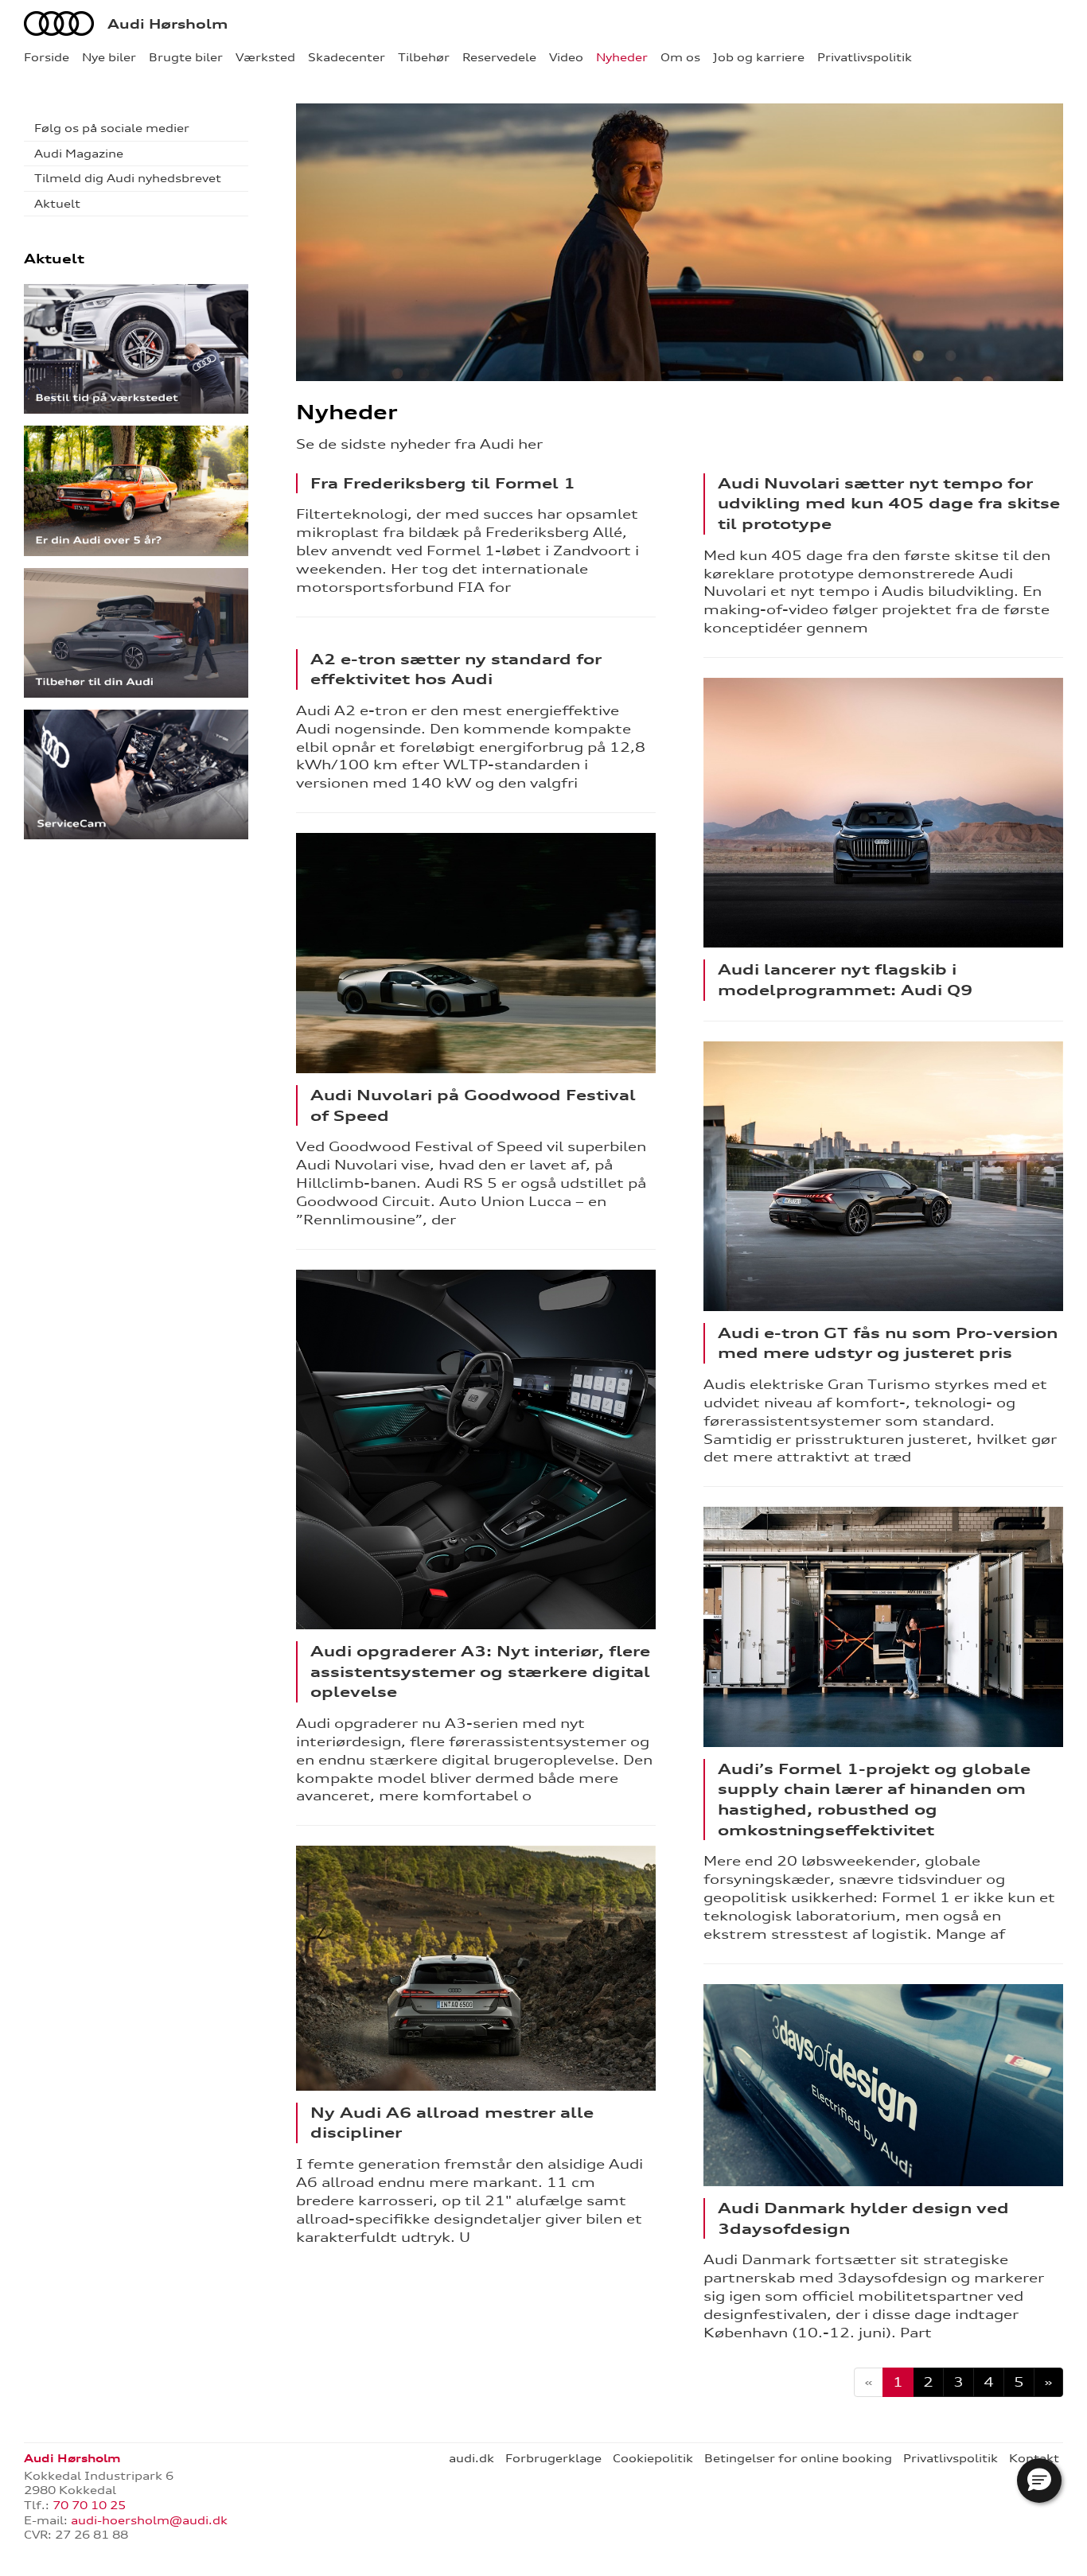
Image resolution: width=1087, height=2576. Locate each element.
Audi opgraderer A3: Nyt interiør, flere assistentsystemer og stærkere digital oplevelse (480, 1671)
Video (566, 57)
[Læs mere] (476, 953)
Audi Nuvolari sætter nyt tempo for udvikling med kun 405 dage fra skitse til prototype (889, 503)
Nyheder (622, 57)
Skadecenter (347, 57)
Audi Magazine (79, 154)
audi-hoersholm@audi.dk (149, 2520)
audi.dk (471, 2458)
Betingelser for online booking (798, 2458)
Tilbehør (424, 57)
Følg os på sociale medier (112, 128)
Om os (680, 57)
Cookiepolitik (653, 2458)
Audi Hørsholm (168, 24)
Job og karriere (759, 57)
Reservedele (499, 57)
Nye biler (109, 57)
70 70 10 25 (89, 2505)
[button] (1039, 2481)
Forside (47, 57)
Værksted (265, 57)
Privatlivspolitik (865, 57)
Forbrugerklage (553, 2458)
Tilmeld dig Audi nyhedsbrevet (128, 178)
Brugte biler (186, 57)
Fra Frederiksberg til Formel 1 (443, 483)
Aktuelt (57, 204)
